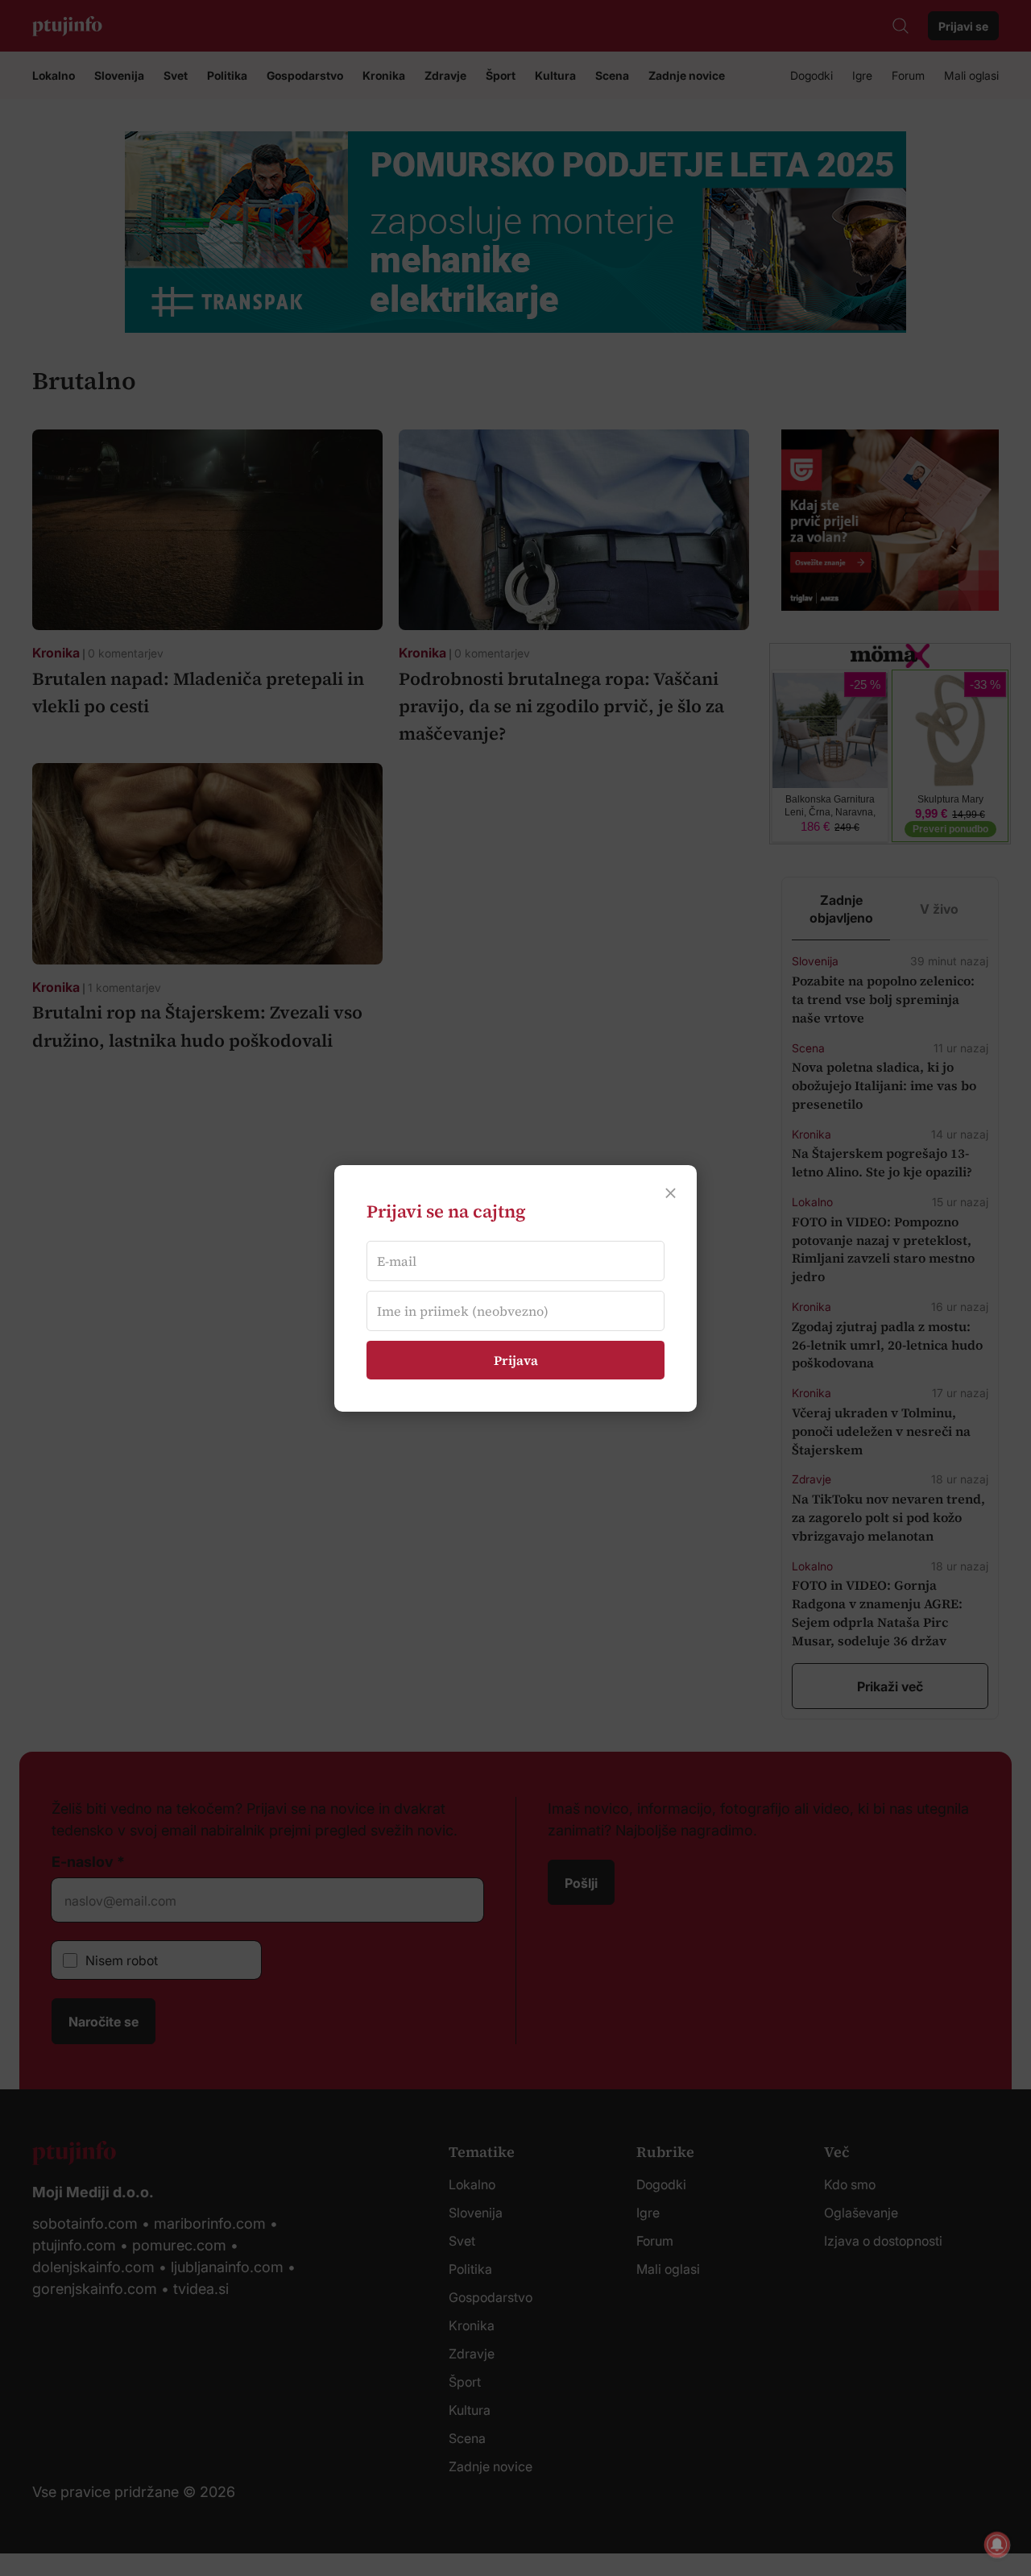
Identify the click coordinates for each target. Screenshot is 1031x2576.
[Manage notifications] (997, 2545)
